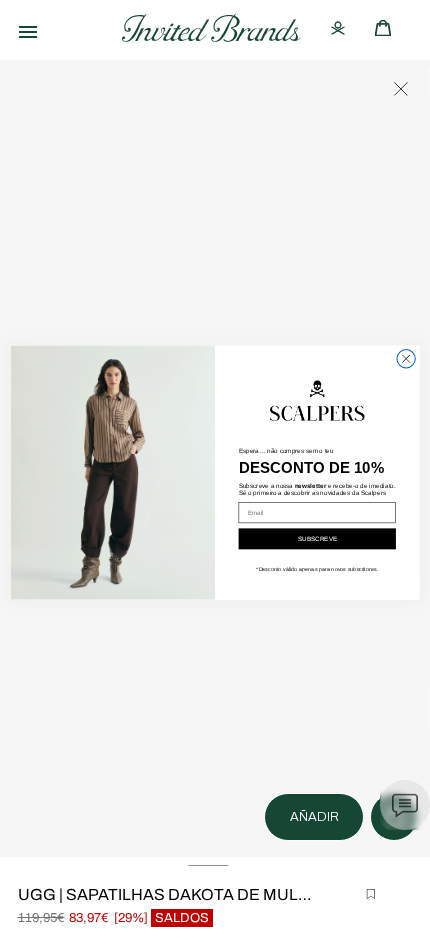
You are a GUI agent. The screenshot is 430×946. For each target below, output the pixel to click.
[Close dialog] (406, 359)
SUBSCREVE (317, 539)
